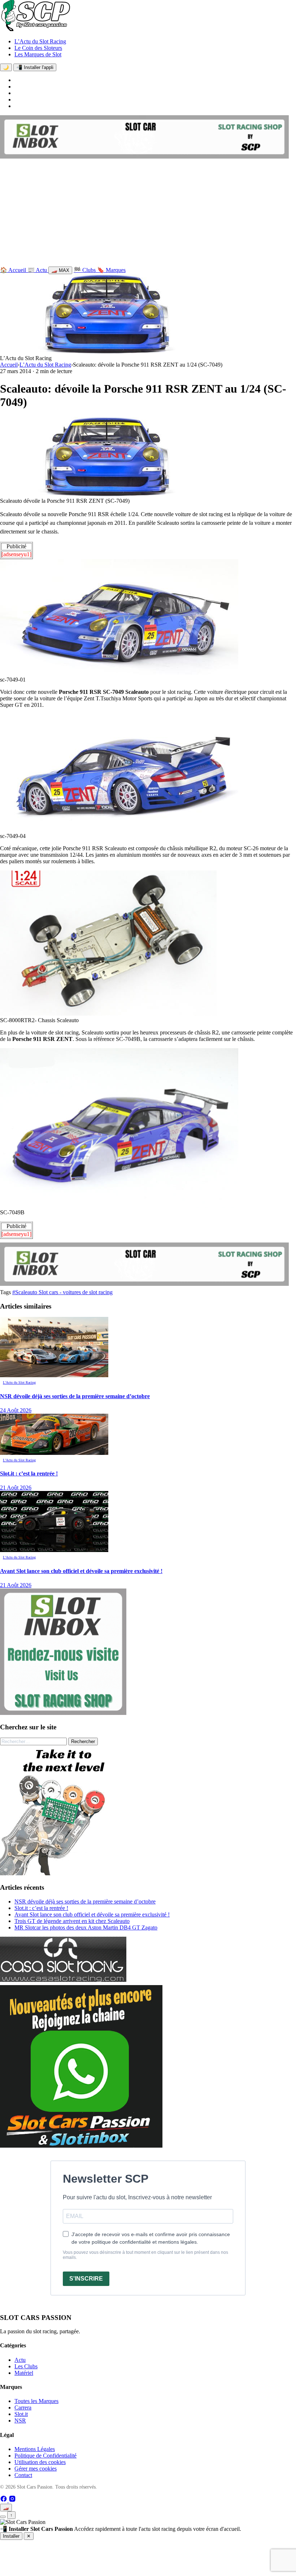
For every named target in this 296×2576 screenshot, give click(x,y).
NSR (20, 2421)
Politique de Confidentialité (45, 2456)
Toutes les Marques (36, 2401)
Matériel (24, 2373)
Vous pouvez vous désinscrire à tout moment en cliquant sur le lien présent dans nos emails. (145, 2255)
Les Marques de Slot (38, 54)
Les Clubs (26, 2366)
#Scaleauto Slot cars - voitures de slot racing (62, 1292)
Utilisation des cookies (40, 2462)
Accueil (9, 365)
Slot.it (21, 2414)
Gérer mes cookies (36, 2469)
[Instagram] (12, 2500)
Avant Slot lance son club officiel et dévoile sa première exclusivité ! (92, 1914)
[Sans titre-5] (81, 2146)
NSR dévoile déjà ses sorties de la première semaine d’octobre (85, 1901)
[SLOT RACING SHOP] (144, 157)
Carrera (23, 2408)
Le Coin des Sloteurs (38, 48)
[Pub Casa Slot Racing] (63, 1980)
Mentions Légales (35, 2449)
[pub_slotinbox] (63, 1713)
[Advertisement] (148, 214)
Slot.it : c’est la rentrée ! (41, 1908)
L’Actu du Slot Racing (40, 41)
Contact (23, 2475)
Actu (20, 2360)
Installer (11, 2536)
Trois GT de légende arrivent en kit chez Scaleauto (72, 1921)
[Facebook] (4, 2500)
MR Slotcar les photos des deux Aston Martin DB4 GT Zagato (86, 1927)
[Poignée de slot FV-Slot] (65, 1873)
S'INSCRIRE (86, 2279)
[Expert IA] (3, 2517)
